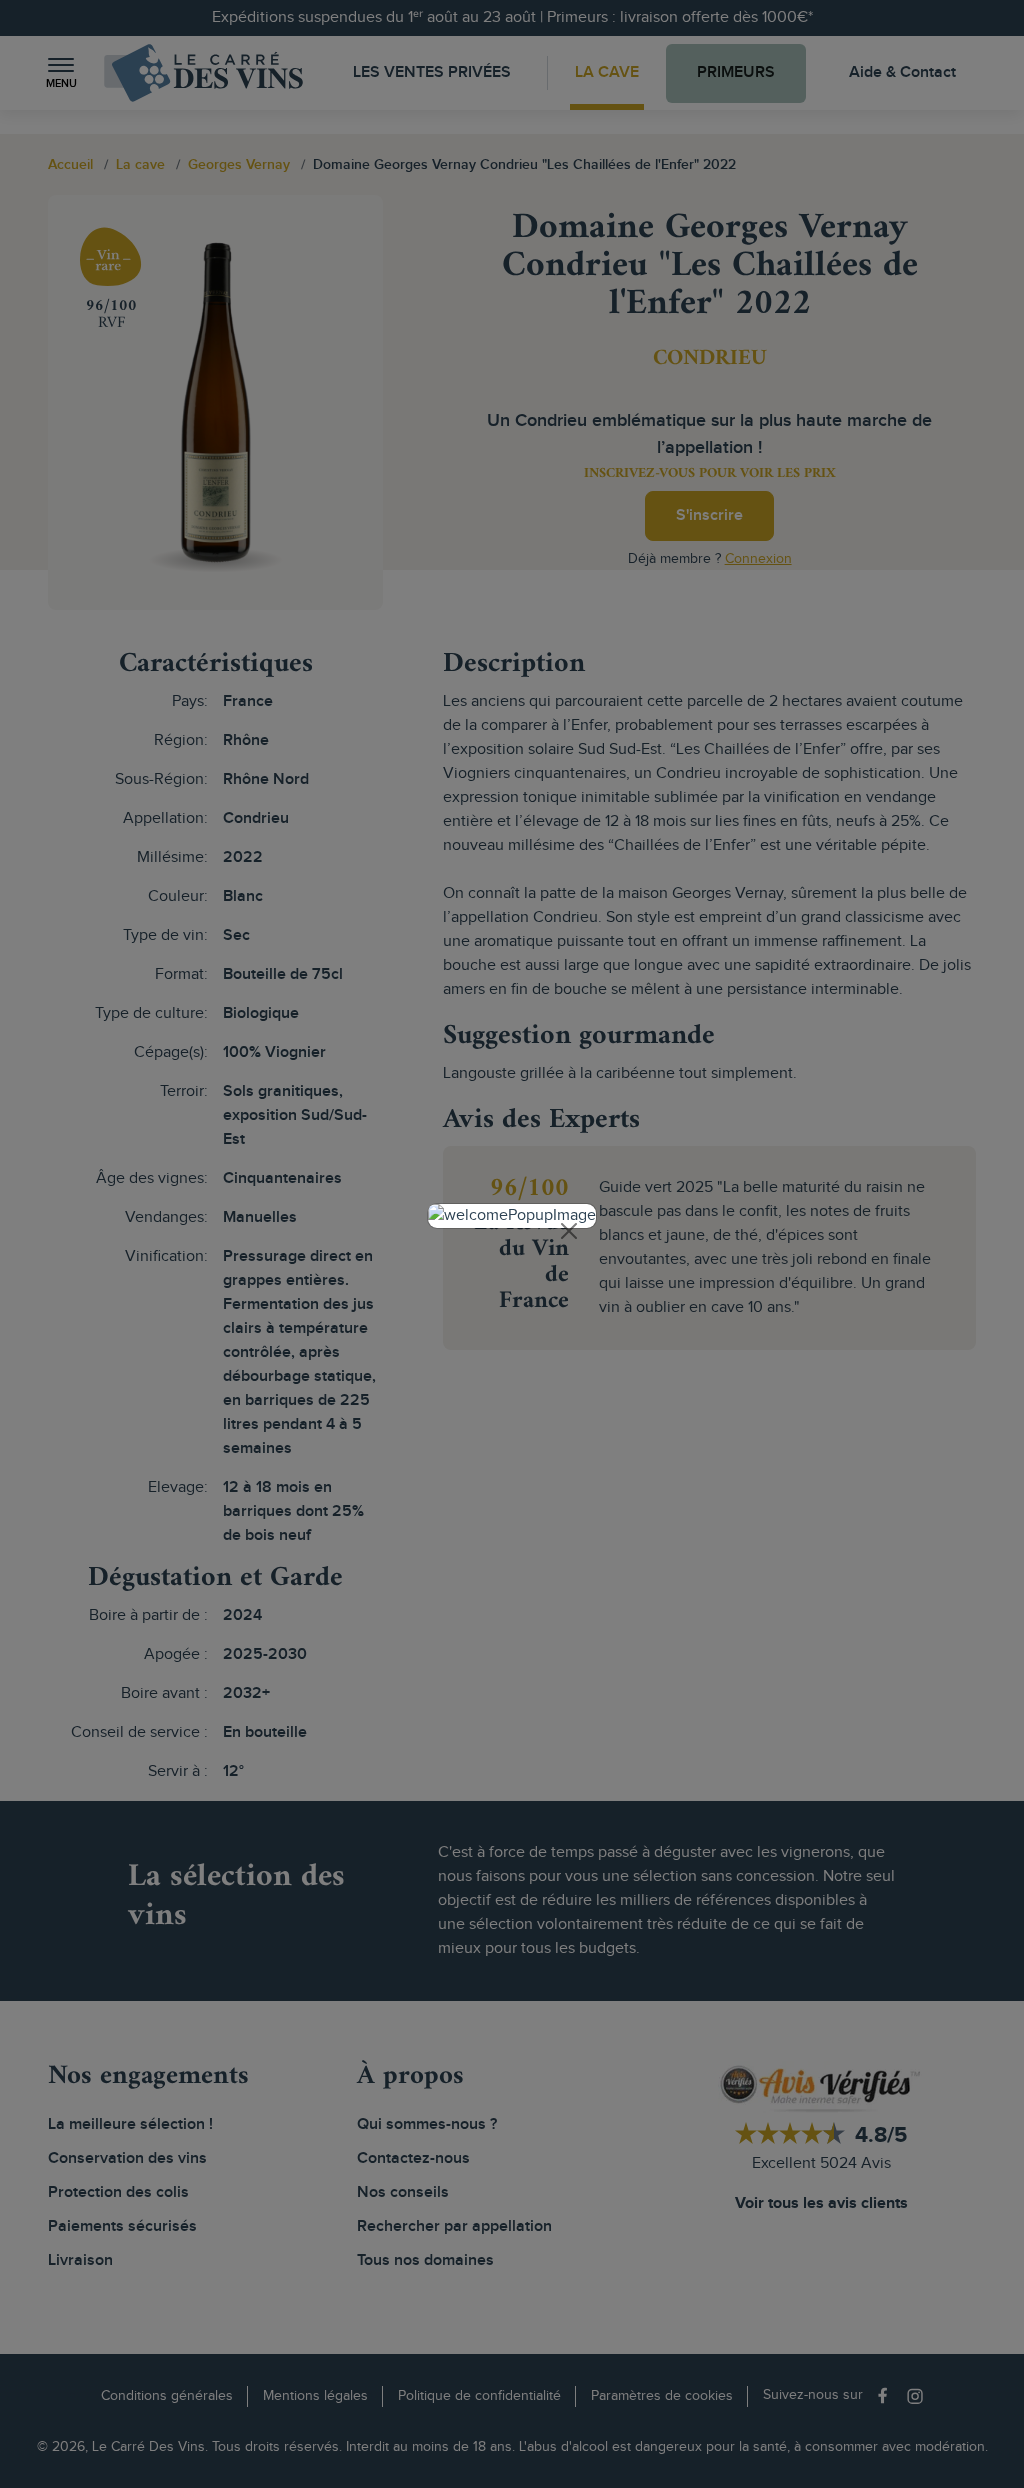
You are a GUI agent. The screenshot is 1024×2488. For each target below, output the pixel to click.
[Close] (569, 1231)
